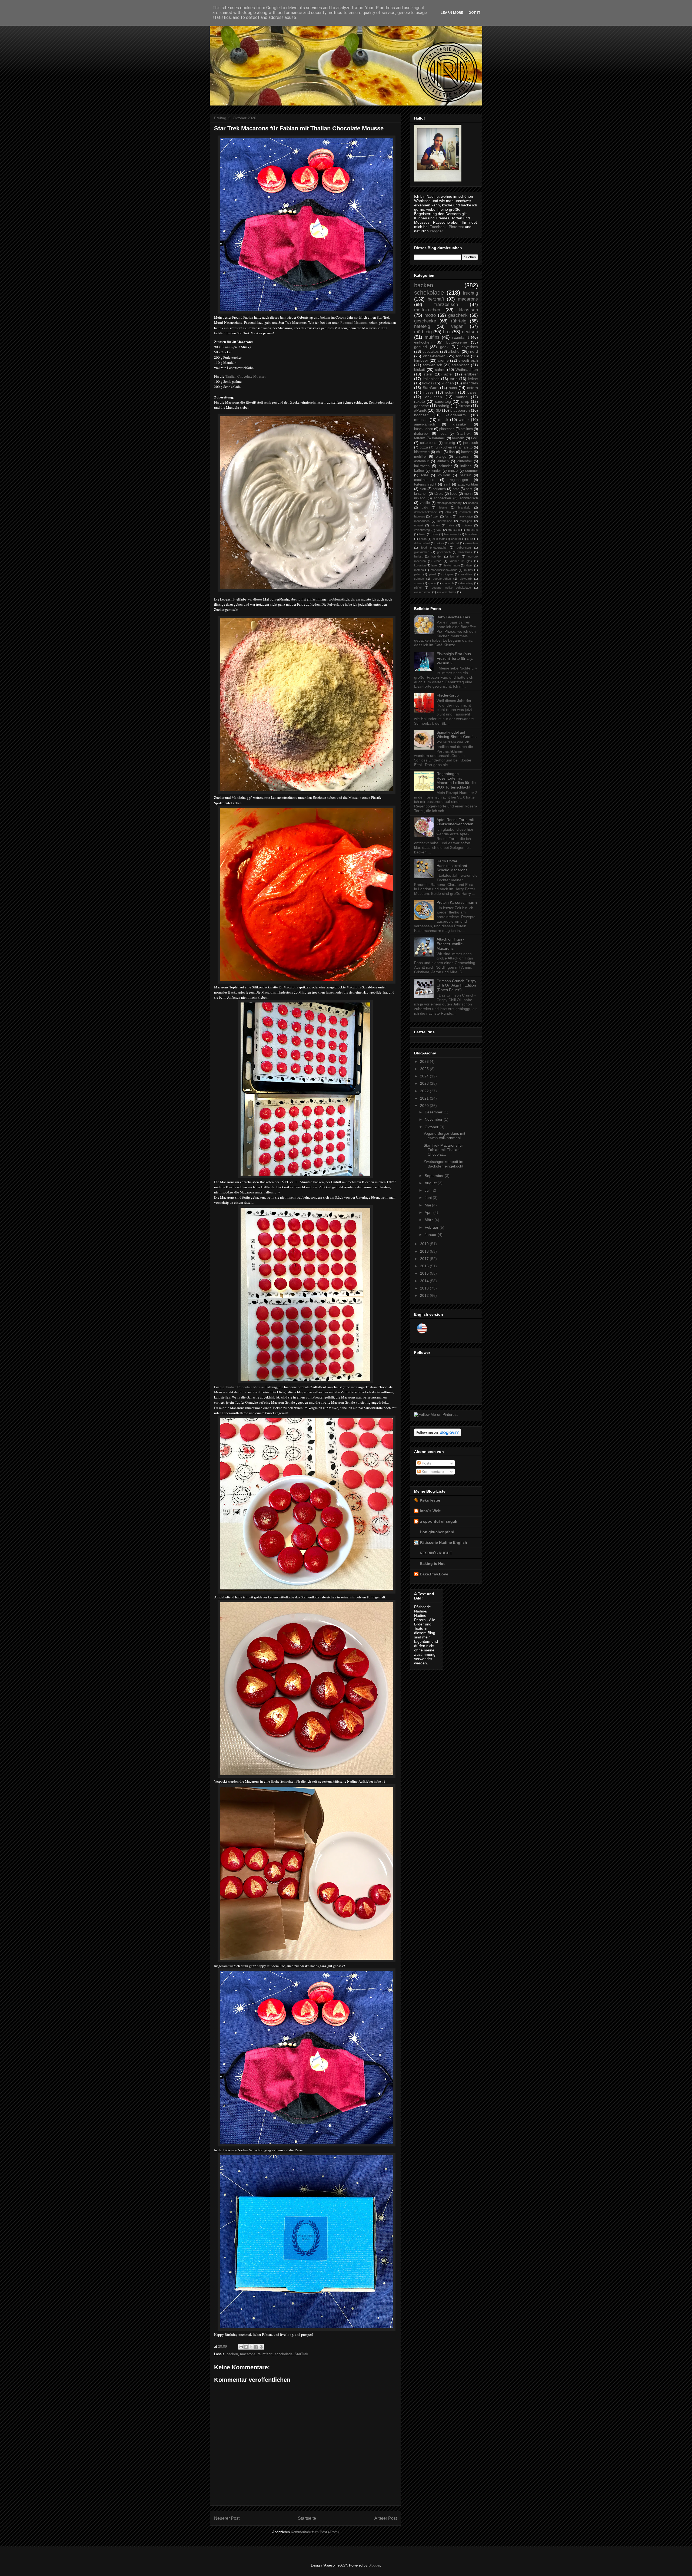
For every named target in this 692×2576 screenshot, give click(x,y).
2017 (425, 1259)
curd (470, 539)
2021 (425, 1098)
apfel (448, 374)
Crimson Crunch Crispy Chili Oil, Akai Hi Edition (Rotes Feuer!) (456, 985)
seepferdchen (442, 579)
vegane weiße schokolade (451, 588)
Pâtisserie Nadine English (443, 1542)
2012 (425, 1295)
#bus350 (454, 530)
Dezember (434, 1112)
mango (462, 397)
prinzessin (463, 457)
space (432, 583)
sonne (418, 583)
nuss (453, 388)
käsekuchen (424, 429)
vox (439, 530)
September (435, 1176)
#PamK (420, 410)
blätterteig (422, 452)
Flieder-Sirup (448, 695)
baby (425, 507)
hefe (456, 489)
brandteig (464, 507)
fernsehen (471, 543)
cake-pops (428, 443)
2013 (425, 1288)
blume (443, 507)
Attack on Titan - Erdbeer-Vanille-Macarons (450, 944)
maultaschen (424, 480)
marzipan (466, 521)
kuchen (448, 383)
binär (422, 534)
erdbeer (471, 374)
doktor (440, 543)
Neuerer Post (227, 2518)
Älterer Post (386, 2518)
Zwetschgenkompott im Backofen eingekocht (443, 1164)
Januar (431, 1235)
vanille (425, 503)
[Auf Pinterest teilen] (261, 2347)
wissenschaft (423, 592)
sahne (440, 370)
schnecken (442, 498)
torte (425, 475)
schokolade (284, 2354)
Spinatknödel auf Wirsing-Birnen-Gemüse (457, 735)
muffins (432, 337)
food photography (434, 547)
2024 (425, 1076)
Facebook (438, 227)
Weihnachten (467, 370)
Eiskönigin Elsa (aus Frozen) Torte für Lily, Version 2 (455, 658)
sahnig (444, 406)
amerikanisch (425, 424)
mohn (468, 494)
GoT (475, 438)
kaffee (419, 471)
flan (452, 452)
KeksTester (430, 1500)
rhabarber (421, 434)
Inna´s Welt (430, 1511)
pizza (424, 447)
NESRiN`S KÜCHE (436, 1553)
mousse (421, 420)
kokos (427, 383)
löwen (470, 565)
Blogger (436, 231)
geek (444, 347)
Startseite (307, 2518)
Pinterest (456, 227)
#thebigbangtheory (450, 503)
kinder (436, 471)
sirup (465, 401)
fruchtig (470, 293)
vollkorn (444, 475)
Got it (475, 13)
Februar (432, 1227)
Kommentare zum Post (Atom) (315, 2532)
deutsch (470, 332)
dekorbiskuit (422, 543)
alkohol (454, 351)
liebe (454, 494)
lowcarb (458, 438)
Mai (428, 1205)
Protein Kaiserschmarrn (457, 902)
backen (232, 2354)
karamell (439, 438)
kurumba (420, 565)
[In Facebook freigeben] (256, 2347)
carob (423, 539)
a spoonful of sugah (439, 1521)
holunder (445, 466)
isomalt (455, 556)
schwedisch (469, 498)
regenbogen (459, 480)
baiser (473, 392)
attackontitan (468, 484)
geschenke (425, 321)
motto (430, 315)
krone (438, 561)
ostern (473, 388)
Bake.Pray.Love (434, 1574)
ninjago (420, 498)
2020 (425, 1106)
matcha (419, 570)
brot (447, 332)
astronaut (421, 461)
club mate (439, 539)
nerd (474, 351)
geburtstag (464, 547)
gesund (420, 347)
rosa (443, 434)
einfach (443, 461)
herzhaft (436, 299)
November (434, 1119)
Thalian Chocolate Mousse (245, 376)
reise (451, 525)
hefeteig (422, 326)
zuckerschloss (447, 592)
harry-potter (465, 516)
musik (443, 420)
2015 (425, 1273)
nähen (435, 525)
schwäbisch (432, 365)
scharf (450, 392)
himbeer (421, 360)
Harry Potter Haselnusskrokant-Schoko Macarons (453, 866)
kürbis (439, 494)
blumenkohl (452, 534)
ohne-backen (434, 356)
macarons (248, 2354)
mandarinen (422, 521)
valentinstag (422, 530)
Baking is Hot (432, 1564)
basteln (465, 475)
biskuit (420, 370)
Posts (426, 1463)
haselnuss (465, 552)
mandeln (470, 383)
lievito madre (452, 565)
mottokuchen (427, 310)
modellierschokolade (444, 570)
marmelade (445, 521)
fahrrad (454, 543)
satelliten (466, 574)
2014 (425, 1281)
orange (441, 457)
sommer (472, 471)
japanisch (470, 443)
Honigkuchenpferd (437, 1532)
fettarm (420, 438)
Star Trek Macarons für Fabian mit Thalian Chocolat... (443, 1150)
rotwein (467, 525)
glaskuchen (422, 552)
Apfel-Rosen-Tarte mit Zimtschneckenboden (455, 822)
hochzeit (421, 415)
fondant (463, 356)
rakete (420, 401)
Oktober (432, 1127)
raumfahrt (265, 2354)
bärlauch (439, 489)
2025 (425, 1069)
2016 (425, 1266)
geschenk (458, 315)
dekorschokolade (425, 512)
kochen (467, 452)
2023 (425, 1083)
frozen (435, 516)
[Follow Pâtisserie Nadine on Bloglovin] (438, 1435)
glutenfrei (465, 461)
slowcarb (466, 579)
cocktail (456, 539)
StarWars (431, 388)
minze (453, 471)
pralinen (467, 429)
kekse (473, 379)
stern (428, 374)
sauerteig (443, 401)
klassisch (468, 310)
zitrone (464, 406)
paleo (418, 574)
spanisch (448, 583)
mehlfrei (420, 457)
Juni (429, 1198)
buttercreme (457, 342)
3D (438, 410)
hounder (436, 556)
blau (423, 489)
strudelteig (466, 583)
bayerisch (470, 347)
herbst (418, 556)
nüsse (428, 392)
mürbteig (423, 332)
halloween (422, 466)
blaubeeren (460, 410)
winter (464, 420)
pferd (432, 574)
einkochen (423, 342)
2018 (425, 1251)
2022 (425, 1091)
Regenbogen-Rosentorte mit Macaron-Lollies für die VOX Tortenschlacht (456, 780)
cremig (450, 443)
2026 (425, 1061)
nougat (419, 525)
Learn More (452, 13)
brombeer (472, 534)
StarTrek (301, 2354)
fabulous (420, 516)
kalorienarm (456, 415)
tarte (454, 379)
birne (435, 534)
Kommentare (432, 1472)
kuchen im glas (461, 561)
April (429, 1212)
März (430, 1220)
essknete (466, 512)
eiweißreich (468, 360)
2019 (425, 1244)
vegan (457, 326)
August (431, 1183)
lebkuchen (433, 397)
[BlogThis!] (246, 2347)
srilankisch (461, 365)
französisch (446, 304)
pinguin (448, 574)
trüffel (418, 588)
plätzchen (447, 429)
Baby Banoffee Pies (453, 617)
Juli (428, 1190)
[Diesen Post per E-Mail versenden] (241, 2347)
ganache (422, 406)
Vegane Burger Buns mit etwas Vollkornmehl (444, 1136)
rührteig (459, 321)
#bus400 (472, 530)
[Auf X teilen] (251, 2347)
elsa (448, 512)
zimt (447, 484)
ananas (473, 503)
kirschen (421, 494)
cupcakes (431, 351)
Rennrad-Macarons (354, 322)
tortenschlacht (425, 484)
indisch (466, 466)
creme (443, 360)
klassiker (460, 424)
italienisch (431, 379)
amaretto (466, 447)
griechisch (444, 552)
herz (469, 489)
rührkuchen (443, 447)
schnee (419, 579)
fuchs (448, 516)
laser (435, 565)
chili (439, 452)
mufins (468, 570)
